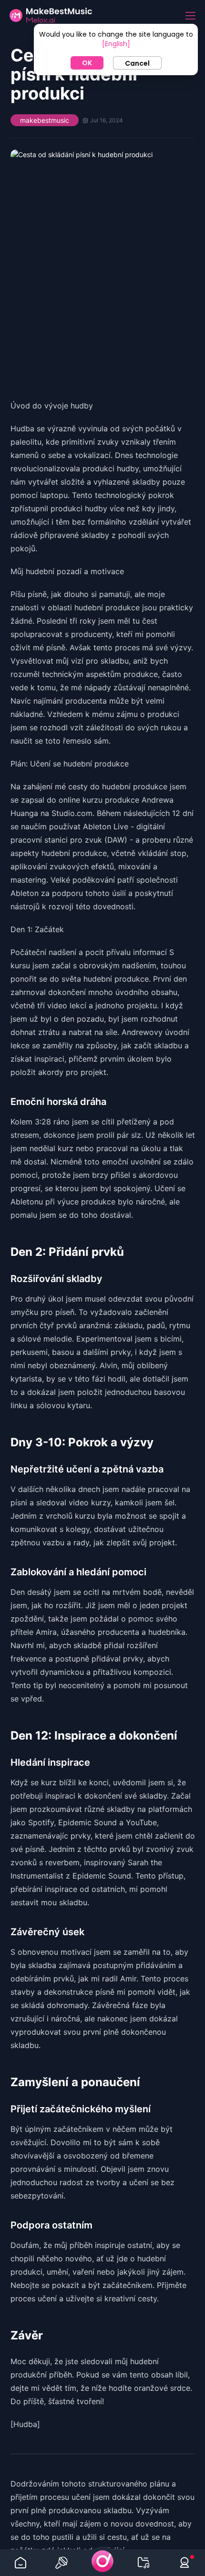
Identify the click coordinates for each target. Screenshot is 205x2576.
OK (87, 63)
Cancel (137, 63)
